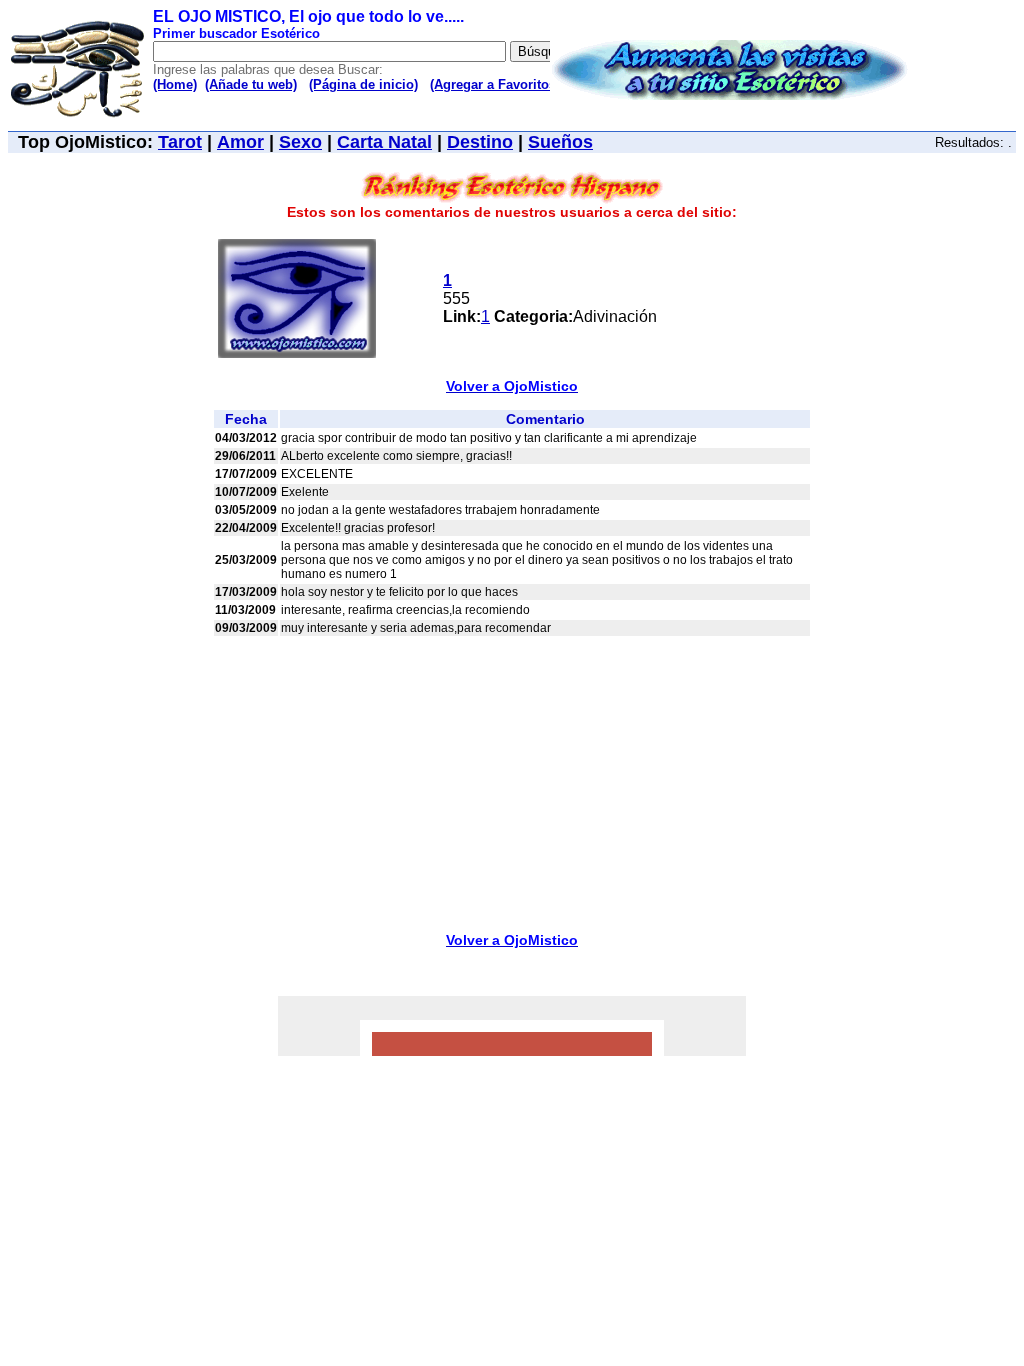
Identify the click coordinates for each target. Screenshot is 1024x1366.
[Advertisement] (512, 778)
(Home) (175, 84)
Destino (480, 142)
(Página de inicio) (363, 84)
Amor (240, 142)
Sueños (560, 142)
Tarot (180, 142)
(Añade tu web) (251, 84)
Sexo (300, 142)
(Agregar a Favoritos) (495, 84)
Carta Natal (384, 142)
